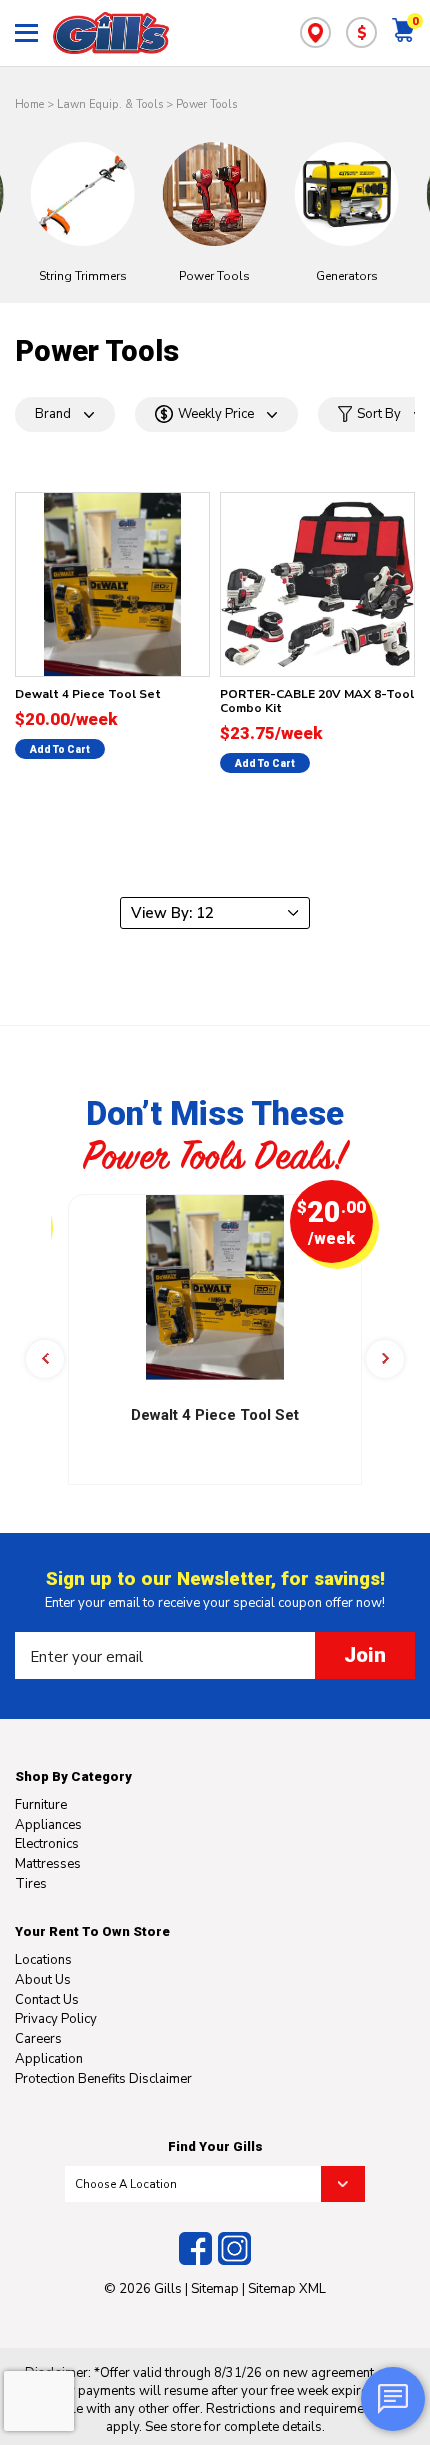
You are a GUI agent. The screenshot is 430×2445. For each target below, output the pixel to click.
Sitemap (215, 2289)
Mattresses (48, 1864)
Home (29, 104)
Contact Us (47, 2000)
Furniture (41, 1805)
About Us (43, 1980)
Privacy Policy (56, 2019)
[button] (45, 1359)
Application (49, 2059)
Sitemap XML (287, 2289)
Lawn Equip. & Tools (110, 104)
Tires (31, 1884)
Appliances (48, 1825)
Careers (38, 2039)
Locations (43, 1960)
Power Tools (206, 104)
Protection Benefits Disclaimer (103, 2079)
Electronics (47, 1844)
